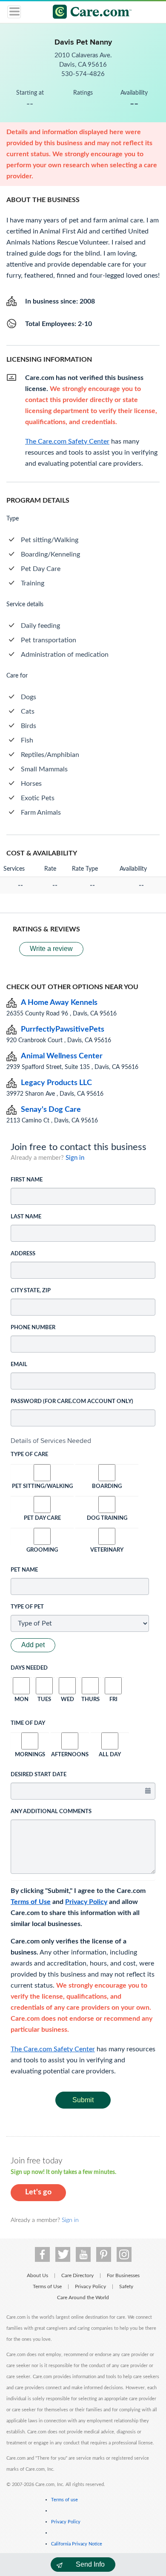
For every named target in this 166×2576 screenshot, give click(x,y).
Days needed (29, 1668)
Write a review (51, 949)
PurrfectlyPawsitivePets (63, 1029)
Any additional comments (51, 1812)
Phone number (33, 1328)
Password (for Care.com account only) (72, 1402)
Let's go (38, 2192)
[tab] (83, 1441)
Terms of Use (31, 1902)
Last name (26, 1217)
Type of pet (27, 1607)
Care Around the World (83, 2298)
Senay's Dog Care (51, 1110)
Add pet (33, 1645)
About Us (37, 2275)
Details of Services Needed (51, 1441)
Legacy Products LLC (56, 1083)
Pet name (24, 1570)
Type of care (29, 1455)
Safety (126, 2286)
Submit (83, 2100)
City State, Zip (31, 1291)
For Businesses (123, 2275)
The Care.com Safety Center (53, 2049)
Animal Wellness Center (62, 1056)
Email (19, 1365)
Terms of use (64, 2500)
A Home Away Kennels (59, 1003)
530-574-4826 (83, 74)
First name (27, 1180)
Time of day (28, 1723)
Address (23, 1254)
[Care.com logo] (88, 13)
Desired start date (39, 1775)
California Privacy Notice (77, 2544)
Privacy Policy (86, 1902)
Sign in (75, 1158)
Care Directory (77, 2275)
